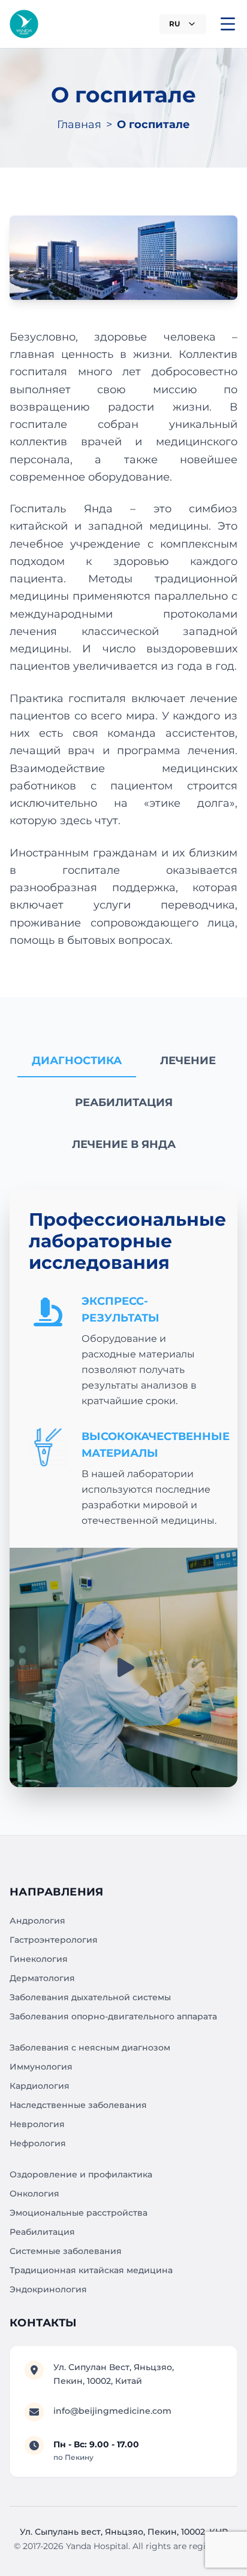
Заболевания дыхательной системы (90, 1997)
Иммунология (41, 2067)
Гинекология (39, 1959)
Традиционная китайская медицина (91, 2270)
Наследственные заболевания (78, 2105)
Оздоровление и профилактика (81, 2174)
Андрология (37, 1921)
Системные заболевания (66, 2251)
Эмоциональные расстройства (79, 2213)
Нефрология (38, 2143)
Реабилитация (124, 1102)
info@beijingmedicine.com (112, 2411)
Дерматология (42, 1978)
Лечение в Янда (124, 1144)
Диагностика (77, 1061)
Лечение (188, 1061)
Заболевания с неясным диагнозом (90, 2048)
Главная (79, 124)
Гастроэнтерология (54, 1940)
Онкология (34, 2194)
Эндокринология (48, 2289)
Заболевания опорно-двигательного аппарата (113, 2016)
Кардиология (40, 2086)
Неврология (37, 2124)
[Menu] (228, 24)
